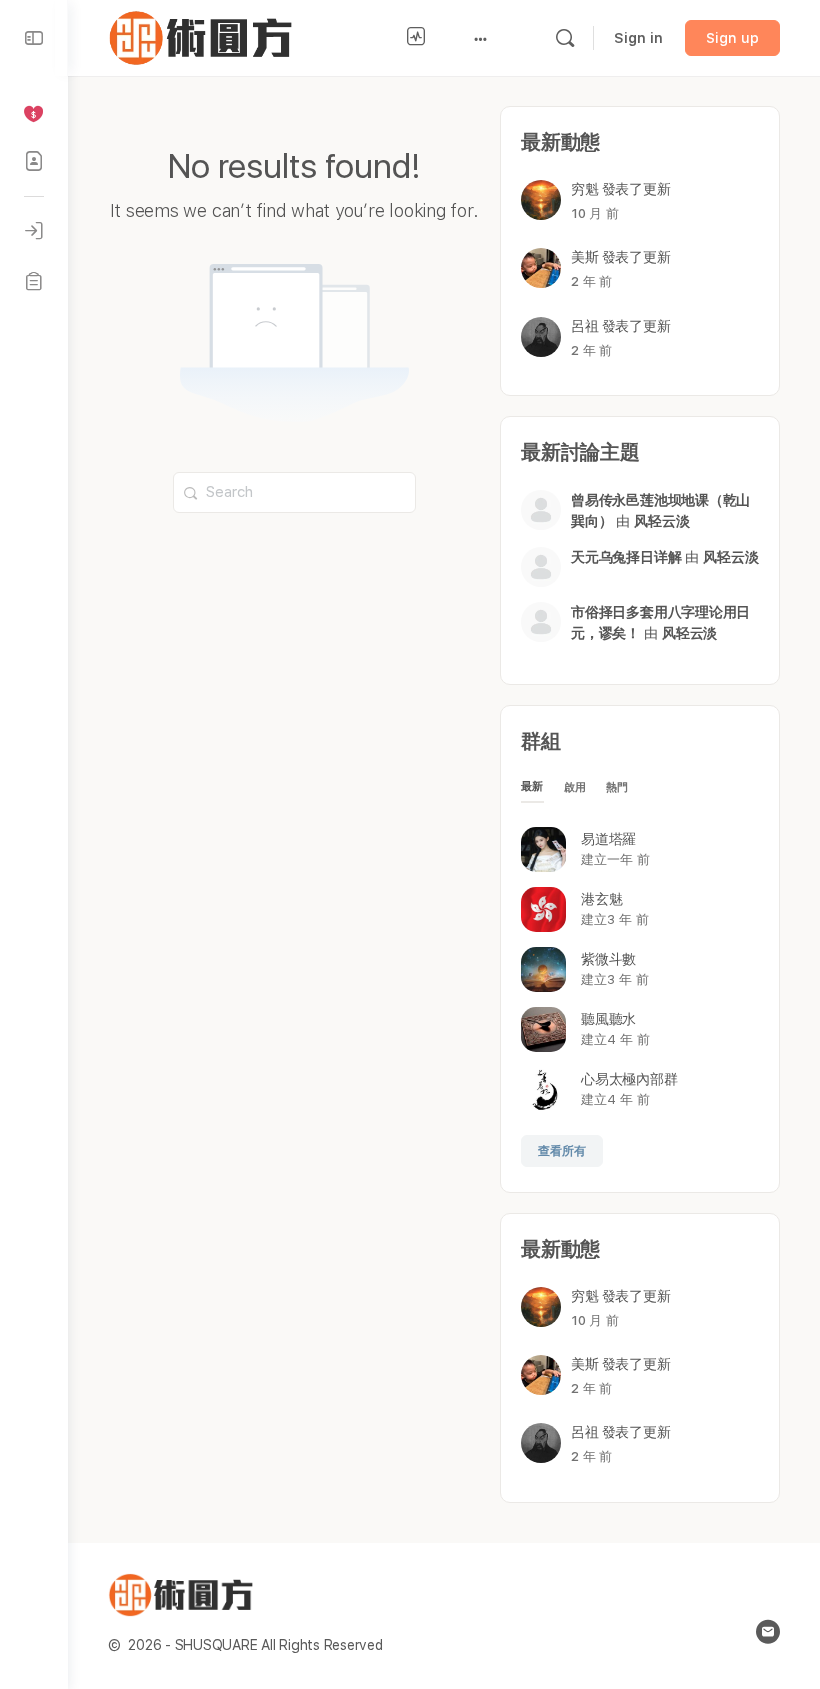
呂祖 (585, 326)
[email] (768, 1632)
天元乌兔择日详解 (626, 557)
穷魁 (585, 189)
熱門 (617, 787)
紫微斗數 (608, 959)
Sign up (732, 38)
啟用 (575, 787)
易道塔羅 (608, 839)
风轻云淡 (661, 521)
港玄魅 (601, 899)
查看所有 (562, 1151)
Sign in (638, 38)
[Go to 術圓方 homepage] (204, 35)
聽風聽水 (608, 1019)
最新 (532, 786)
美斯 (585, 257)
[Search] (565, 38)
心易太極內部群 (629, 1079)
